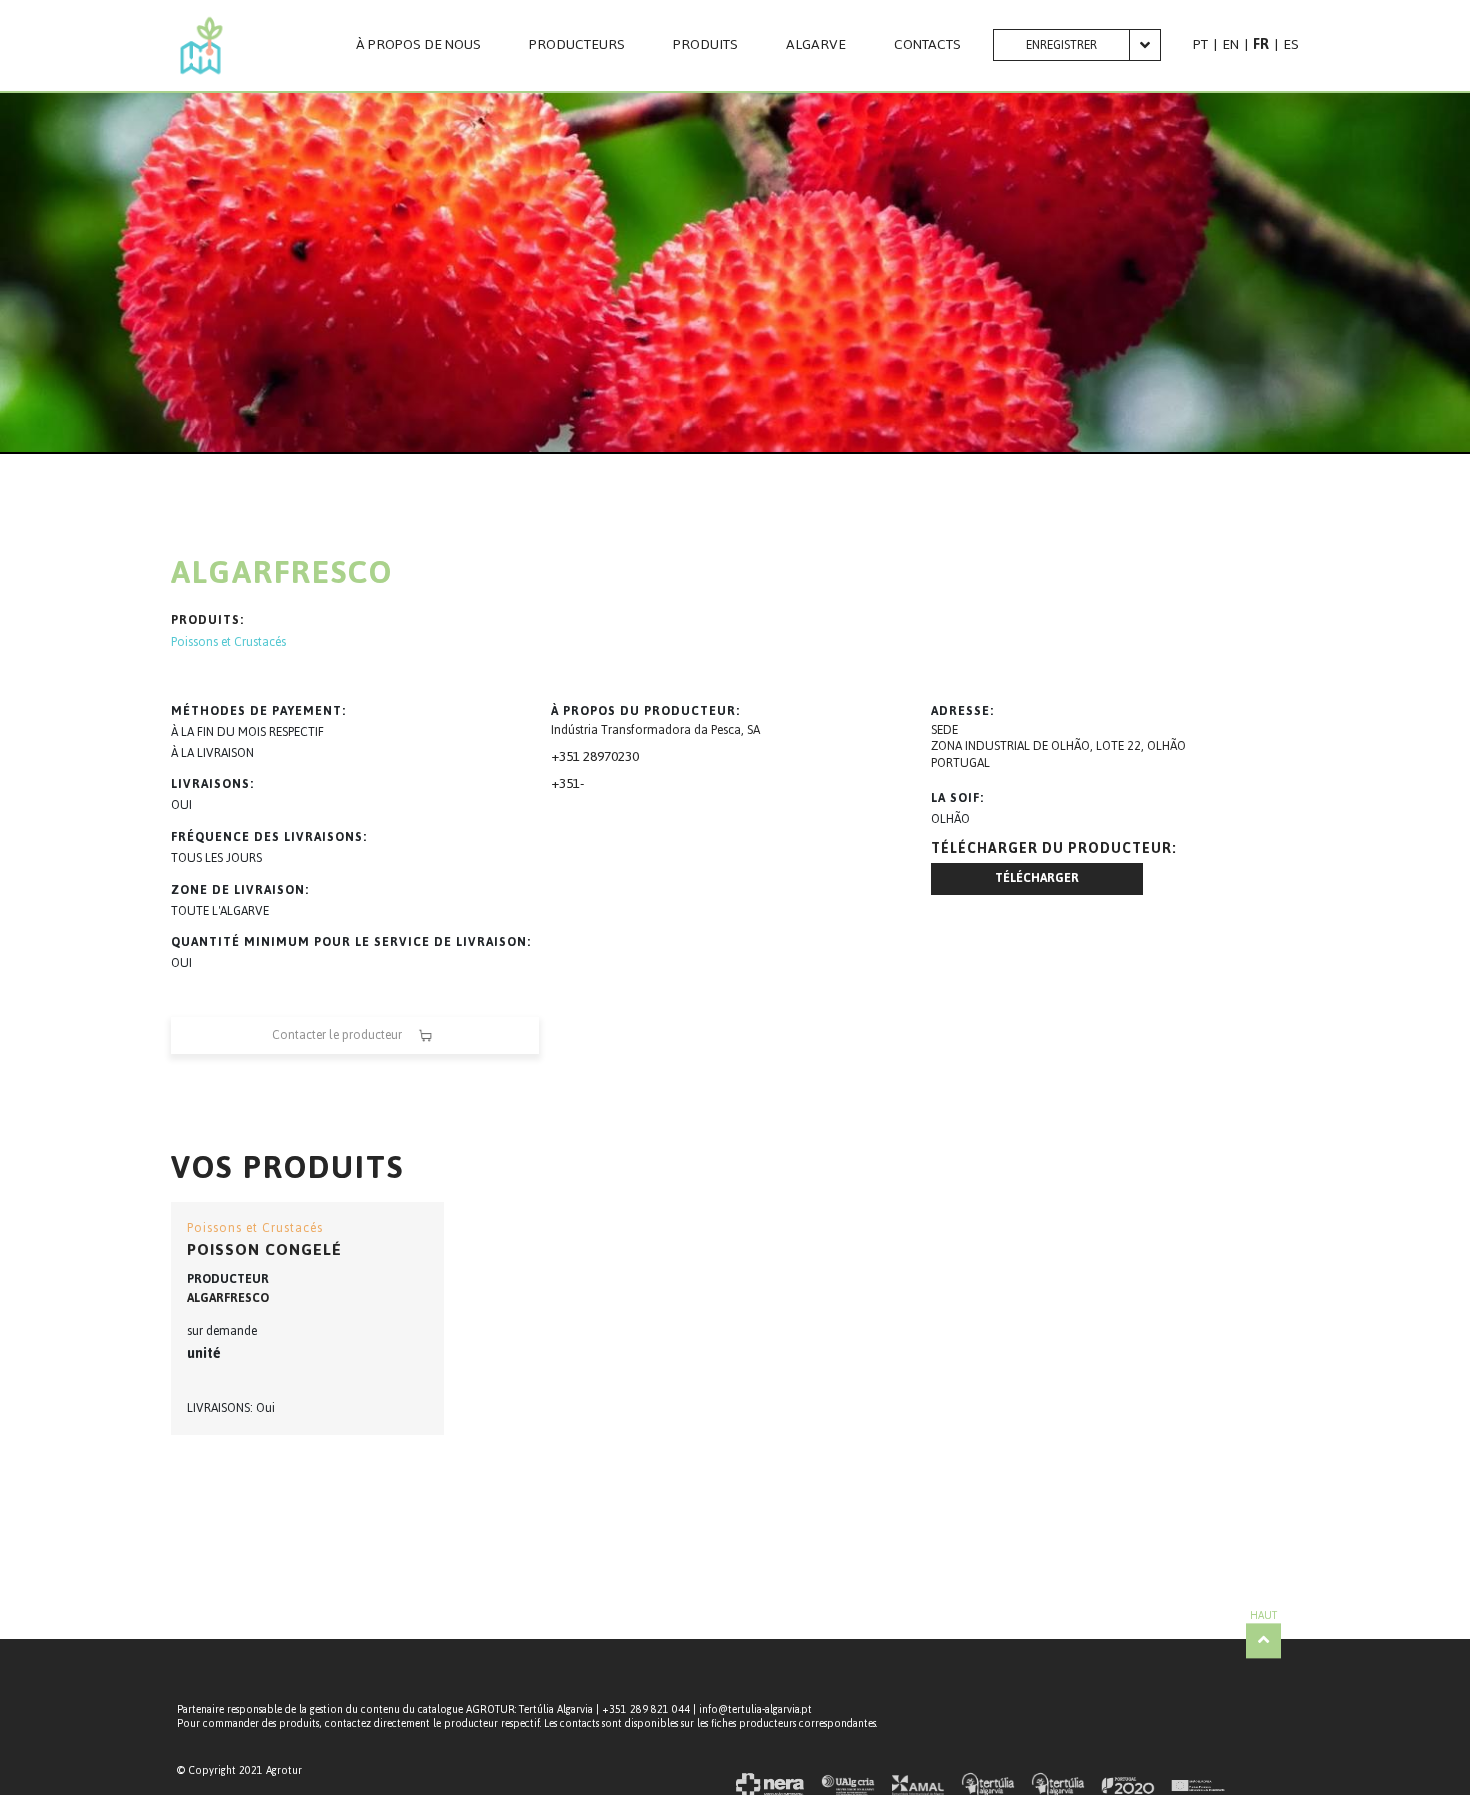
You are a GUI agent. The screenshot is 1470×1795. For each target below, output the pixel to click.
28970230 (609, 756)
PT (1200, 44)
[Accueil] (201, 45)
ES (1291, 44)
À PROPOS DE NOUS (418, 45)
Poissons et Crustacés (228, 642)
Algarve (816, 45)
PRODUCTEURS (577, 45)
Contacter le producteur (337, 1035)
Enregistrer (1061, 45)
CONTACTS (927, 45)
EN (1230, 44)
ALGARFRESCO (228, 1298)
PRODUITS (705, 45)
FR (1261, 44)
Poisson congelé (264, 1249)
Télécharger (1037, 878)
